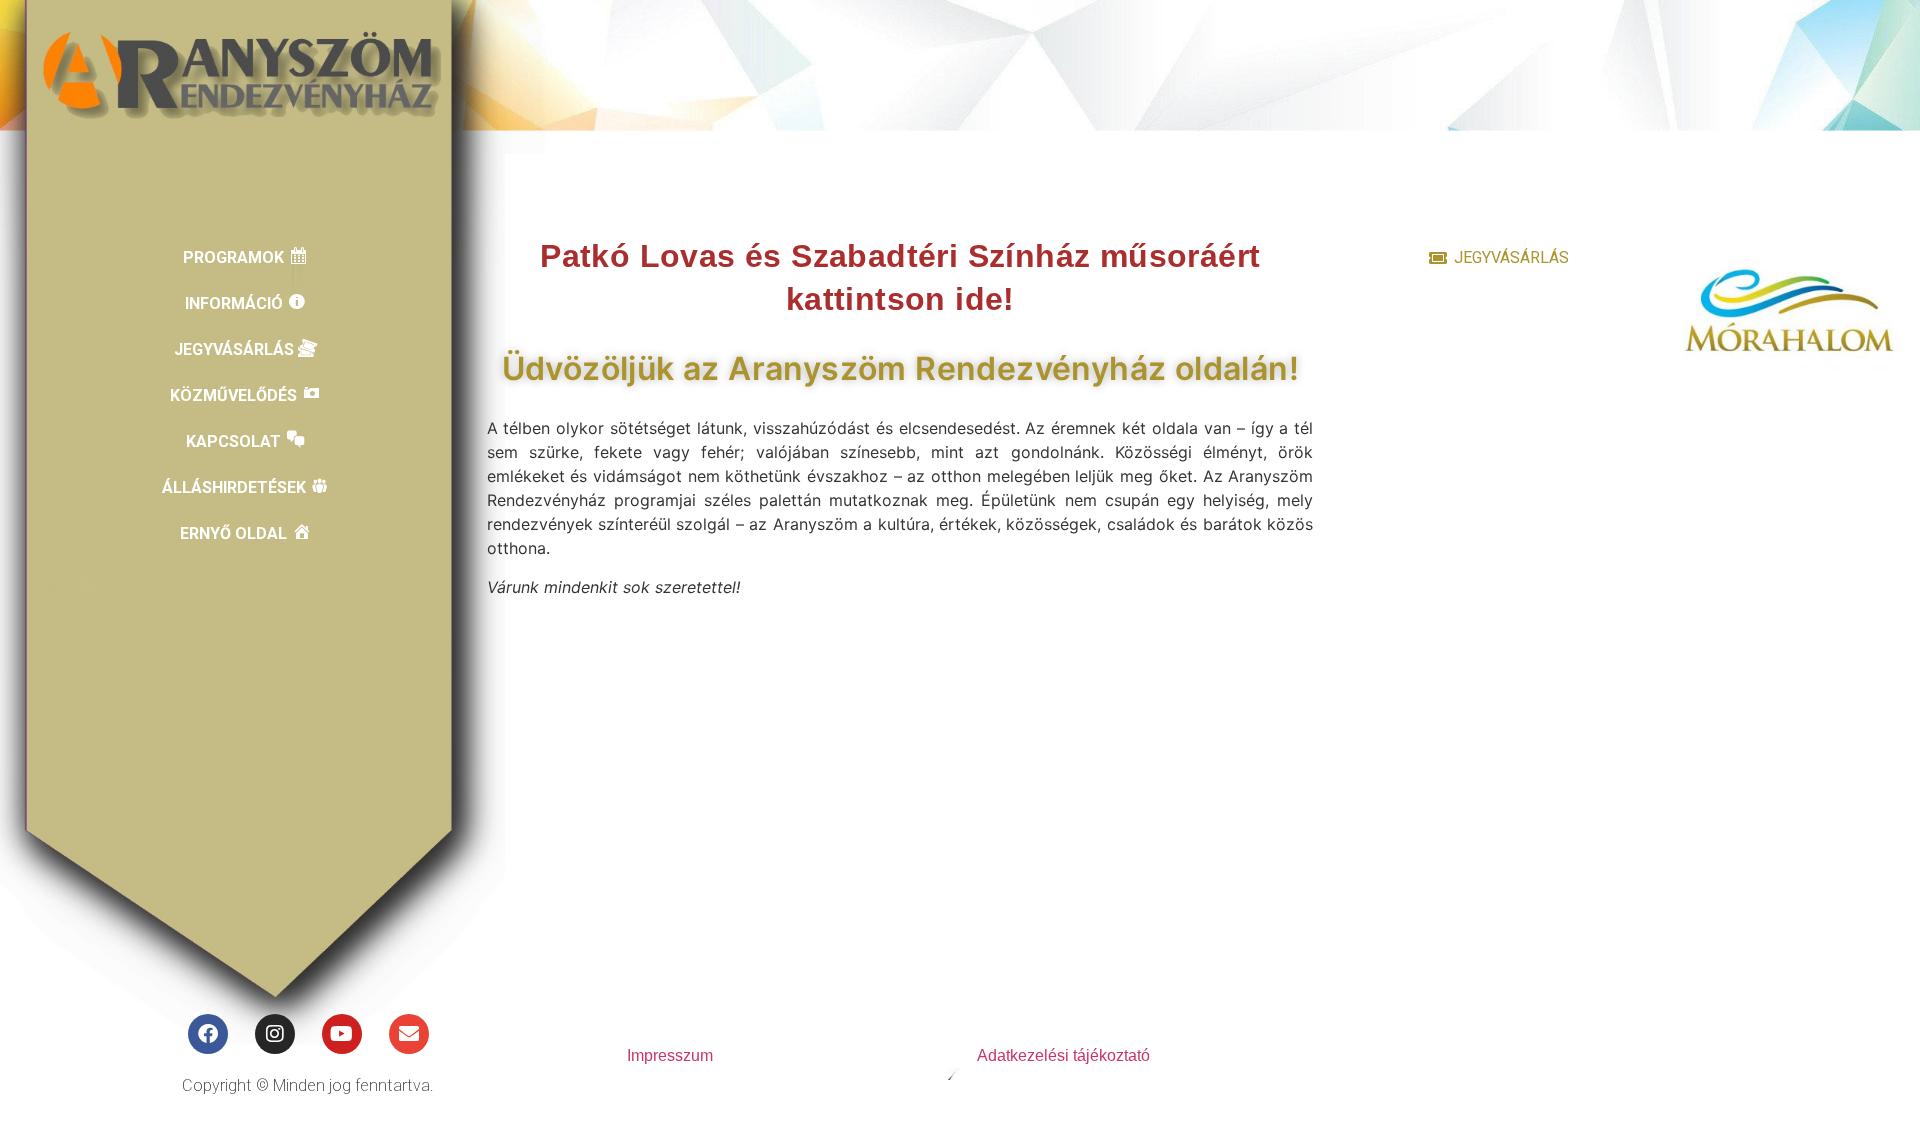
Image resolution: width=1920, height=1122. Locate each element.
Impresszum (670, 1055)
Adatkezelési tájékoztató (1063, 1055)
